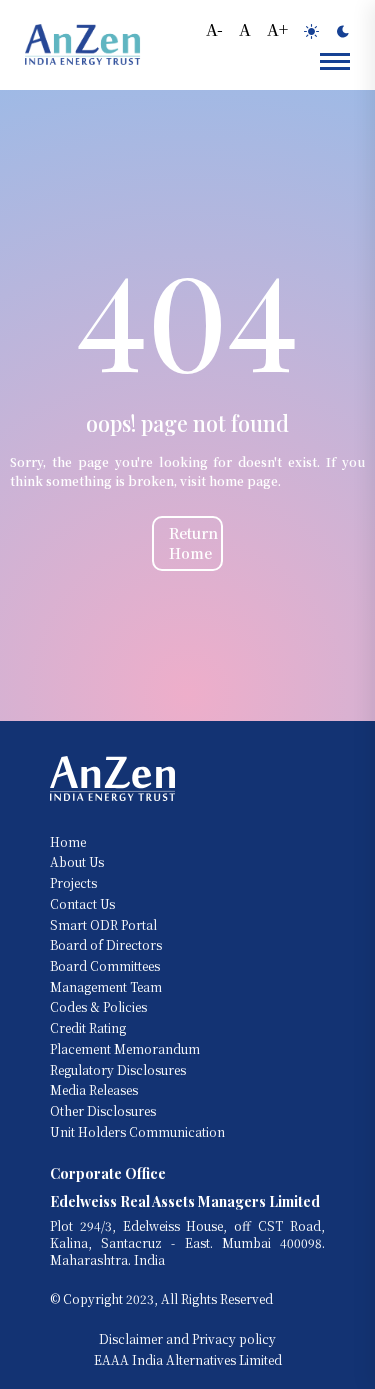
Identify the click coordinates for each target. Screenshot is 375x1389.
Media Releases (94, 1090)
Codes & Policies (98, 1007)
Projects (73, 883)
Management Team (106, 987)
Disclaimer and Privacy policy (187, 1338)
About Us (77, 862)
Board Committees (105, 966)
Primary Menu (335, 60)
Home (68, 842)
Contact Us (82, 904)
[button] (214, 27)
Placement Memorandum (125, 1049)
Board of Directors (106, 945)
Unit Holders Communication (137, 1132)
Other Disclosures (103, 1111)
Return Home (193, 543)
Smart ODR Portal (103, 925)
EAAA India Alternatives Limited (188, 1359)
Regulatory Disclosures (118, 1070)
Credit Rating (88, 1028)
